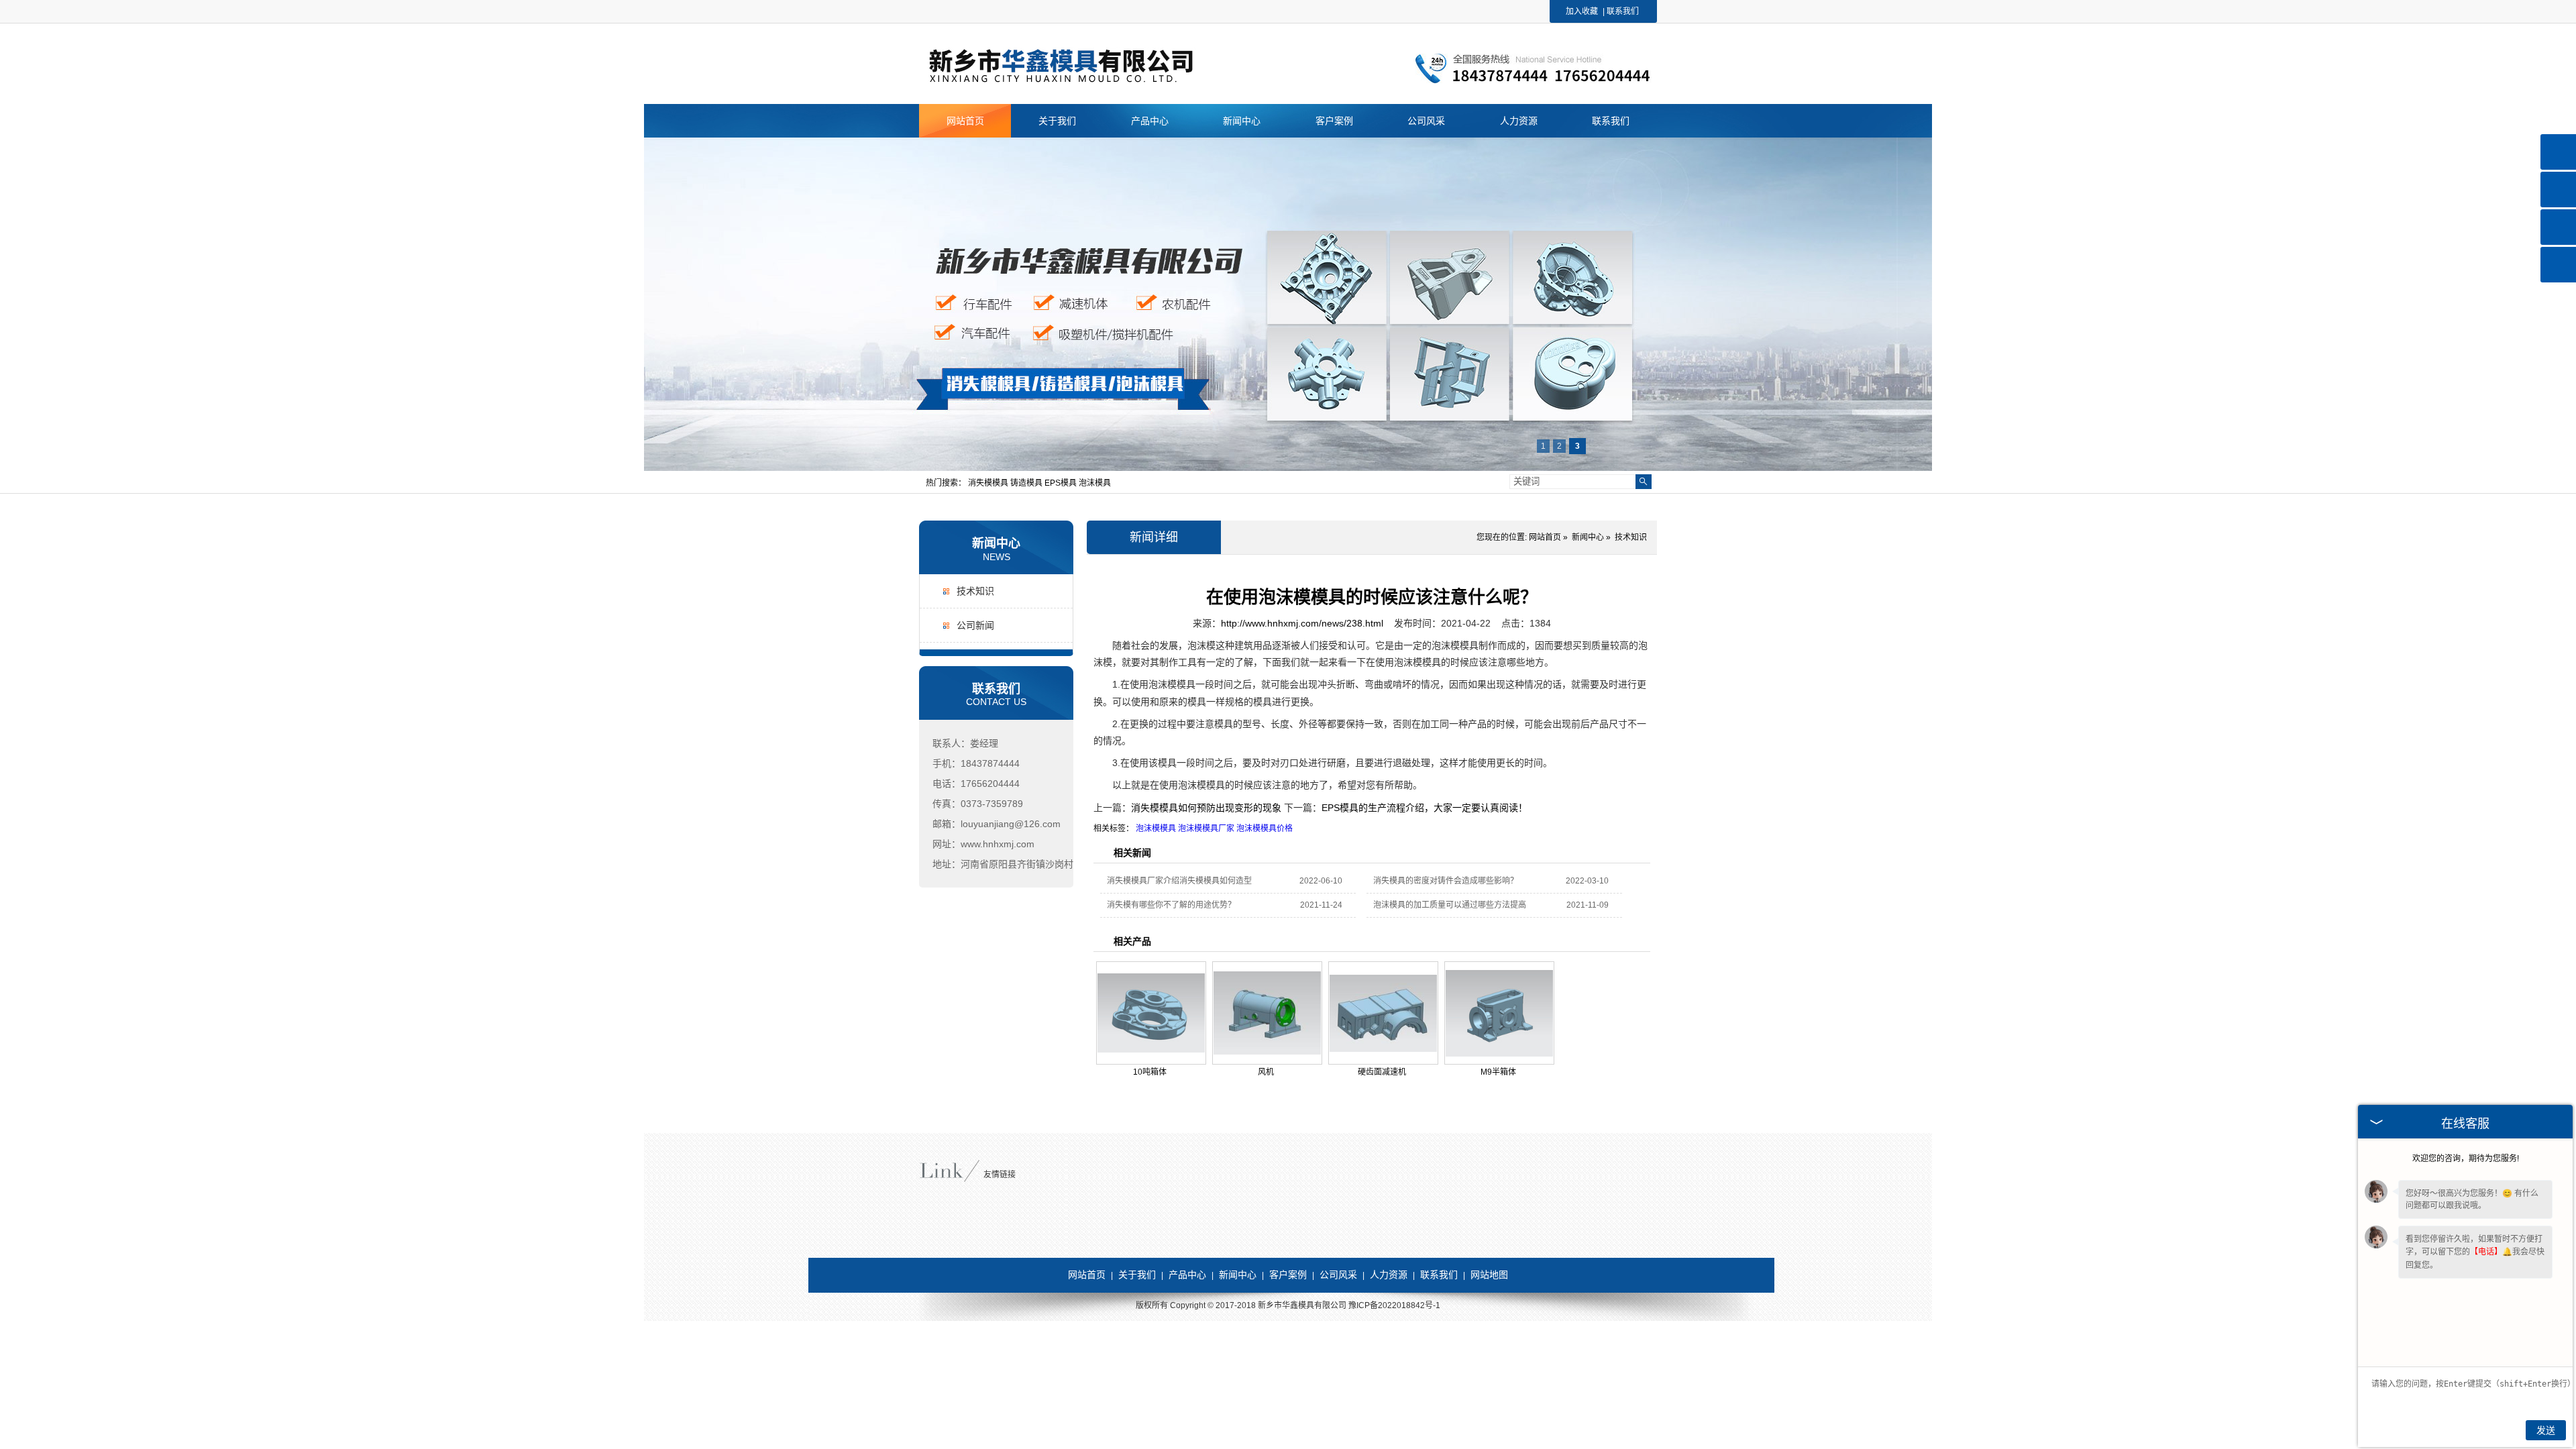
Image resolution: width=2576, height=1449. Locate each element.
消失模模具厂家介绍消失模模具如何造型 (1179, 881)
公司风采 (1338, 1275)
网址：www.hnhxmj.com (983, 844)
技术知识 (975, 591)
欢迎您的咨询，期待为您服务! (2466, 1159)
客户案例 (1288, 1275)
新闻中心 (996, 543)
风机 (1266, 1072)
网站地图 (1489, 1275)
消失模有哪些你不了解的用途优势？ (1171, 905)
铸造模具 (1027, 483)
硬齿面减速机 (1382, 1072)
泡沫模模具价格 (1265, 828)
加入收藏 (1582, 11)
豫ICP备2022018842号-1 (1394, 1305)
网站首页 (1545, 537)
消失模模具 (989, 483)
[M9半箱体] (1499, 1013)
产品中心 (1187, 1275)
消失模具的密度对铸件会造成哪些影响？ (1446, 881)
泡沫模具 (1095, 483)
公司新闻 (975, 625)
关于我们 (1137, 1275)
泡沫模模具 (1156, 828)
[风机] (1267, 1013)
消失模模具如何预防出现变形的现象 (1206, 808)
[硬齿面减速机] (1383, 1013)
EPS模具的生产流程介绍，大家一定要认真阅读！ (1425, 808)
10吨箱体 (1150, 1072)
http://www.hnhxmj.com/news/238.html (1302, 623)
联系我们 (1623, 11)
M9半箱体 (1498, 1072)
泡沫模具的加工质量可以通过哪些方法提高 (1450, 905)
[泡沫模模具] (1087, 81)
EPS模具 (1062, 483)
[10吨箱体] (1151, 1013)
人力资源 (1389, 1275)
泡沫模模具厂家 (1206, 828)
